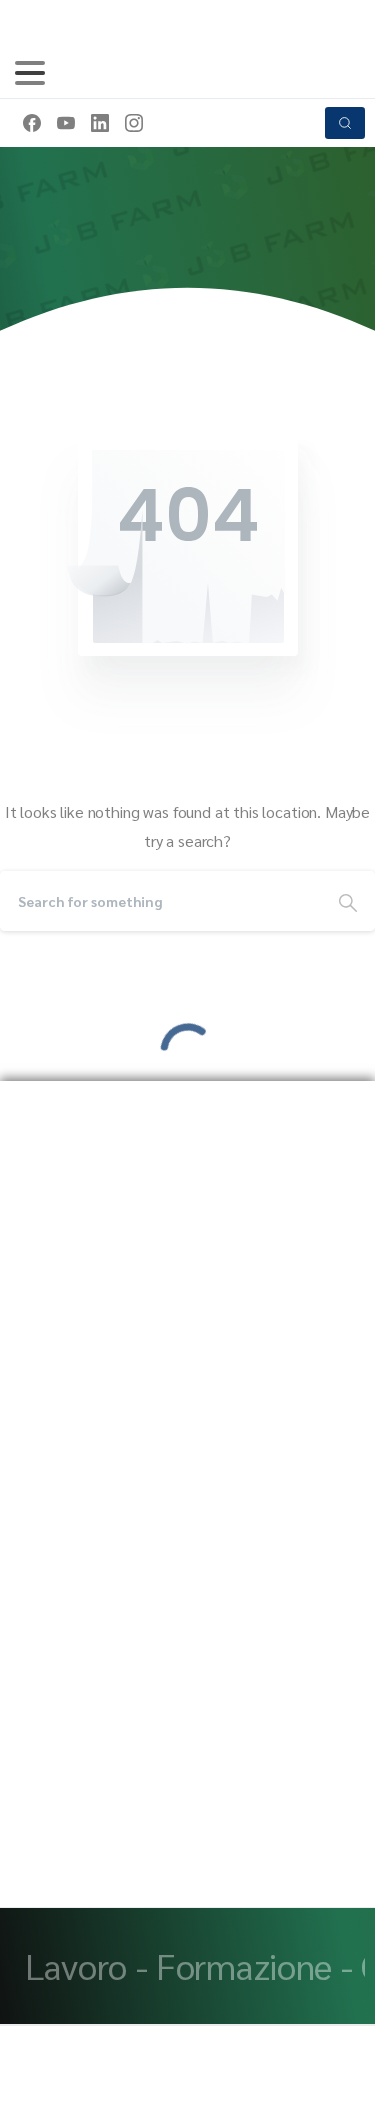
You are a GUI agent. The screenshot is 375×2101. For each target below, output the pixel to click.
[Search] (348, 901)
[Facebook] (32, 123)
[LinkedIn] (100, 123)
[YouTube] (66, 123)
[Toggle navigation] (30, 73)
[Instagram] (134, 123)
